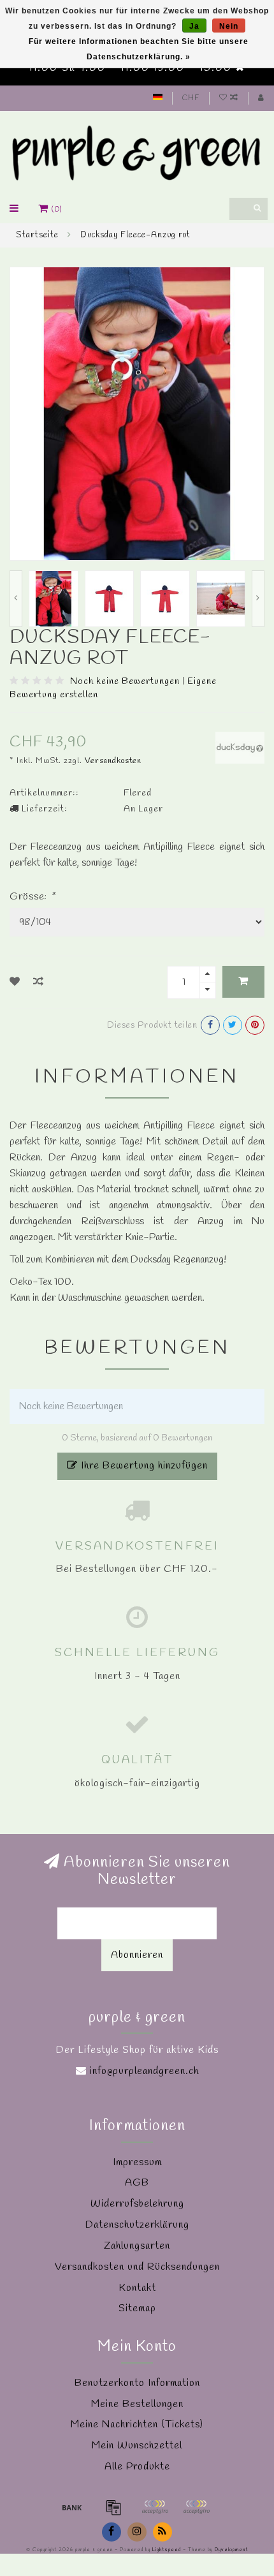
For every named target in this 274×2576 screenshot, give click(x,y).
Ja (194, 26)
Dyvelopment (231, 2550)
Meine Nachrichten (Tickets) (137, 2424)
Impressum (137, 2162)
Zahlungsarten (137, 2246)
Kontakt (137, 2288)
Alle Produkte (137, 2467)
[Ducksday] (240, 746)
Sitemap (137, 2308)
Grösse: (32, 897)
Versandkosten (113, 761)
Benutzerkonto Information (137, 2383)
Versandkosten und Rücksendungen (137, 2267)
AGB (137, 2183)
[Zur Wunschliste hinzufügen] (15, 982)
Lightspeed (167, 2550)
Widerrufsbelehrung (137, 2204)
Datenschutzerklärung (137, 2225)
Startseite (37, 235)
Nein (229, 26)
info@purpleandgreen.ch (144, 2071)
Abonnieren (137, 1955)
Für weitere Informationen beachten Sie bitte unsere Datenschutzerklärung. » (139, 49)
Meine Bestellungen (137, 2404)
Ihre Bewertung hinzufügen (143, 1466)
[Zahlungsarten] (72, 2507)
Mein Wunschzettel (137, 2446)
